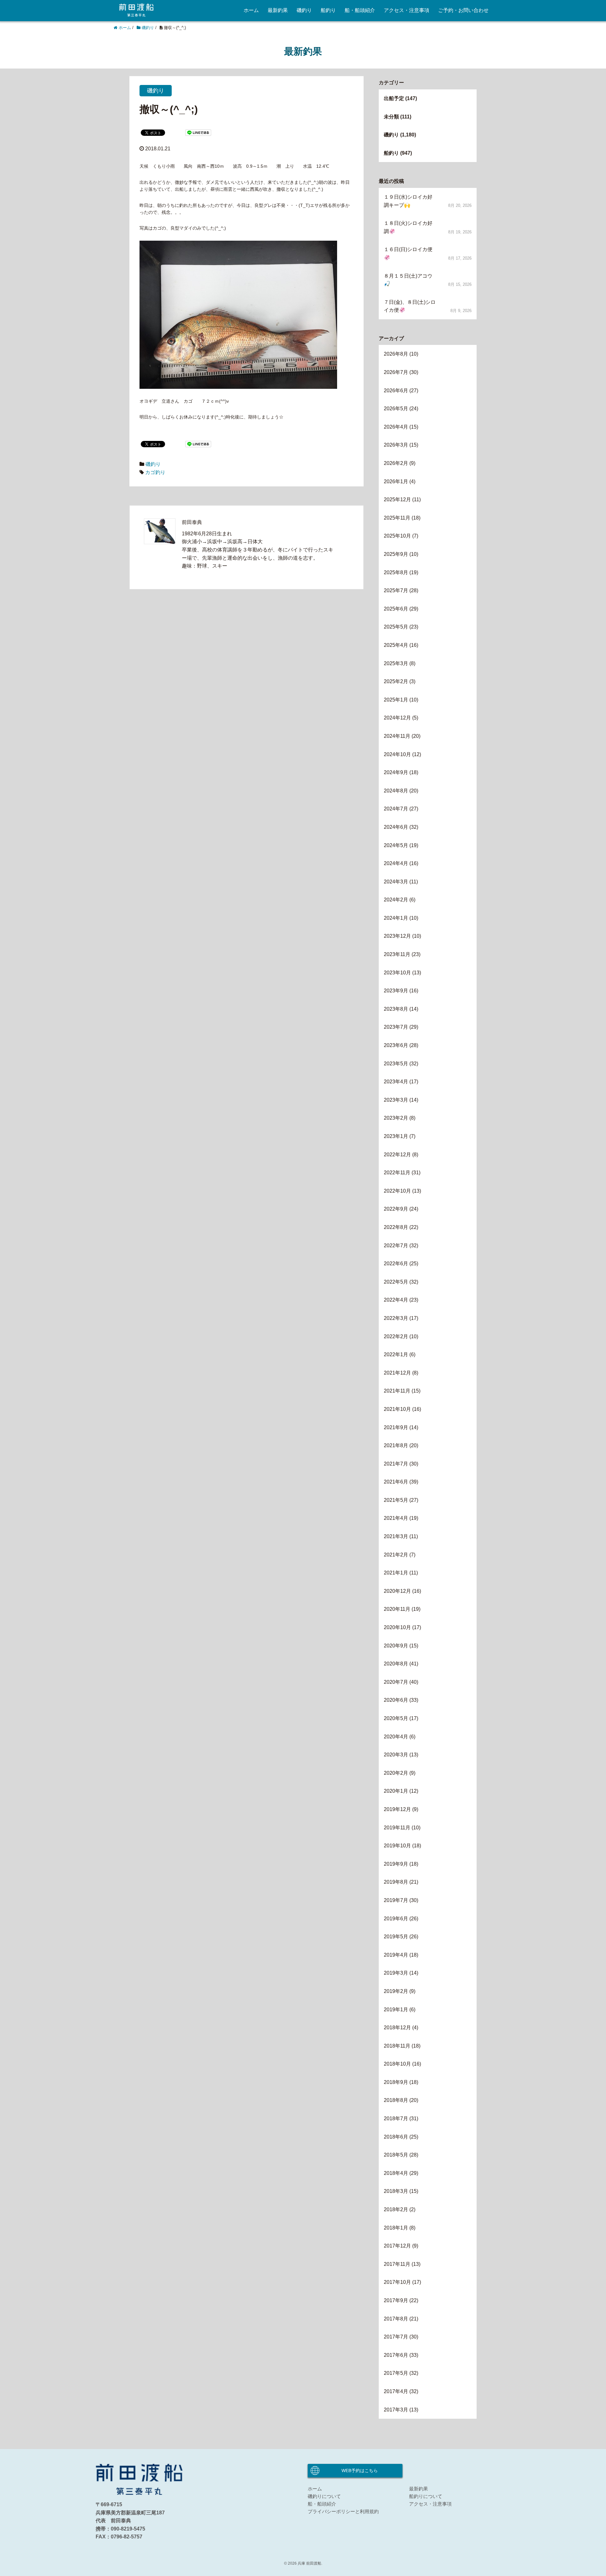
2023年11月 (397, 954)
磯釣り (304, 10)
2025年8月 (396, 572)
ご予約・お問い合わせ (463, 10)
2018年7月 (396, 2119)
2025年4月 (396, 645)
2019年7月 (396, 1900)
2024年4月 (396, 863)
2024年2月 (396, 900)
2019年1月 (396, 2010)
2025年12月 (397, 500)
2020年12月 (397, 1591)
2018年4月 (396, 2173)
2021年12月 (397, 1373)
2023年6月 (396, 1045)
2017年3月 (396, 2410)
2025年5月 (396, 627)
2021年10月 (397, 1409)
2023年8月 (396, 1009)
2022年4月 (396, 1300)
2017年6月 (396, 2355)
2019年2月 (396, 1991)
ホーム (251, 10)
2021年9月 (396, 1427)
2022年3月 (396, 1318)
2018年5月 (396, 2155)
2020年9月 (396, 1646)
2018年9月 (396, 2082)
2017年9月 (396, 2300)
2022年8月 (396, 1227)
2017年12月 (397, 2246)
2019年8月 (396, 1882)
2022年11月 (397, 1173)
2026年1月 (396, 481)
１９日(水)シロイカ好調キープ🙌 (408, 201)
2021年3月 (396, 1536)
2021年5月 (396, 1500)
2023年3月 (396, 1100)
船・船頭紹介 (360, 10)
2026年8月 (396, 354)
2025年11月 (397, 518)
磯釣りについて (324, 2496)
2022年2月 (396, 1336)
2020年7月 (396, 1682)
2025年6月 (396, 609)
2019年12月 (397, 1809)
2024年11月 (397, 736)
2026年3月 (396, 445)
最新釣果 (278, 10)
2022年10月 (397, 1191)
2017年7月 (396, 2337)
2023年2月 (396, 1118)
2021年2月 (396, 1555)
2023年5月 (396, 1064)
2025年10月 (397, 536)
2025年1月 (396, 700)
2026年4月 (396, 427)
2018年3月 (396, 2191)
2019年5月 (396, 1937)
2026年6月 (396, 391)
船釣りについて (426, 2496)
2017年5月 (396, 2373)
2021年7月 (396, 1464)
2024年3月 (396, 882)
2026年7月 (396, 372)
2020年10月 (397, 1627)
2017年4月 (396, 2391)
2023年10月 (397, 973)
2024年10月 (397, 754)
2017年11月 (397, 2264)
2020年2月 (396, 1773)
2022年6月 (396, 1264)
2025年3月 (396, 663)
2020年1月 (396, 1791)
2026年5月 (396, 409)
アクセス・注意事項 (407, 10)
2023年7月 (396, 1027)
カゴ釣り (155, 472)
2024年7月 (396, 809)
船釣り (328, 10)
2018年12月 (397, 2028)
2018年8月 (396, 2100)
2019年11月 (397, 1828)
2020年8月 (396, 1664)
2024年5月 (396, 845)
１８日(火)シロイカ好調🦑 (408, 227)
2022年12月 (397, 1155)
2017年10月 (397, 2282)
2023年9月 (396, 991)
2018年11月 (397, 2046)
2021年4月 (396, 1518)
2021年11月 (397, 1391)
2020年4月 (396, 1737)
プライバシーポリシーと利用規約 (343, 2511)
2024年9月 (396, 772)
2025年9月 (396, 554)
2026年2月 (396, 463)
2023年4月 (396, 1082)
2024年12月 (397, 718)
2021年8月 (396, 1445)
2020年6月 (396, 1700)
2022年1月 (396, 1354)
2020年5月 (396, 1718)
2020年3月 (396, 1755)
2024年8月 (396, 791)
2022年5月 (396, 1282)
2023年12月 (397, 936)
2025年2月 (396, 681)
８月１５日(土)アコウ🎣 (408, 280)
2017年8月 (396, 2319)
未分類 (391, 117)
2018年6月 (396, 2137)
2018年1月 (396, 2228)
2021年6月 (396, 1482)
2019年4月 (396, 1955)
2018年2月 (396, 2209)
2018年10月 (397, 2064)
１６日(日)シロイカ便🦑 (408, 253)
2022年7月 (396, 1246)
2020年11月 (397, 1609)
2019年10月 (397, 1846)
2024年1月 (396, 918)
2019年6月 (396, 1919)
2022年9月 (396, 1209)
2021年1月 (396, 1573)
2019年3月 (396, 1973)
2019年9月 (396, 1864)
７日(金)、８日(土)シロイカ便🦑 (410, 306)
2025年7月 (396, 590)
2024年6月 (396, 827)
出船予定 (394, 98)
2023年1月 (396, 1136)
